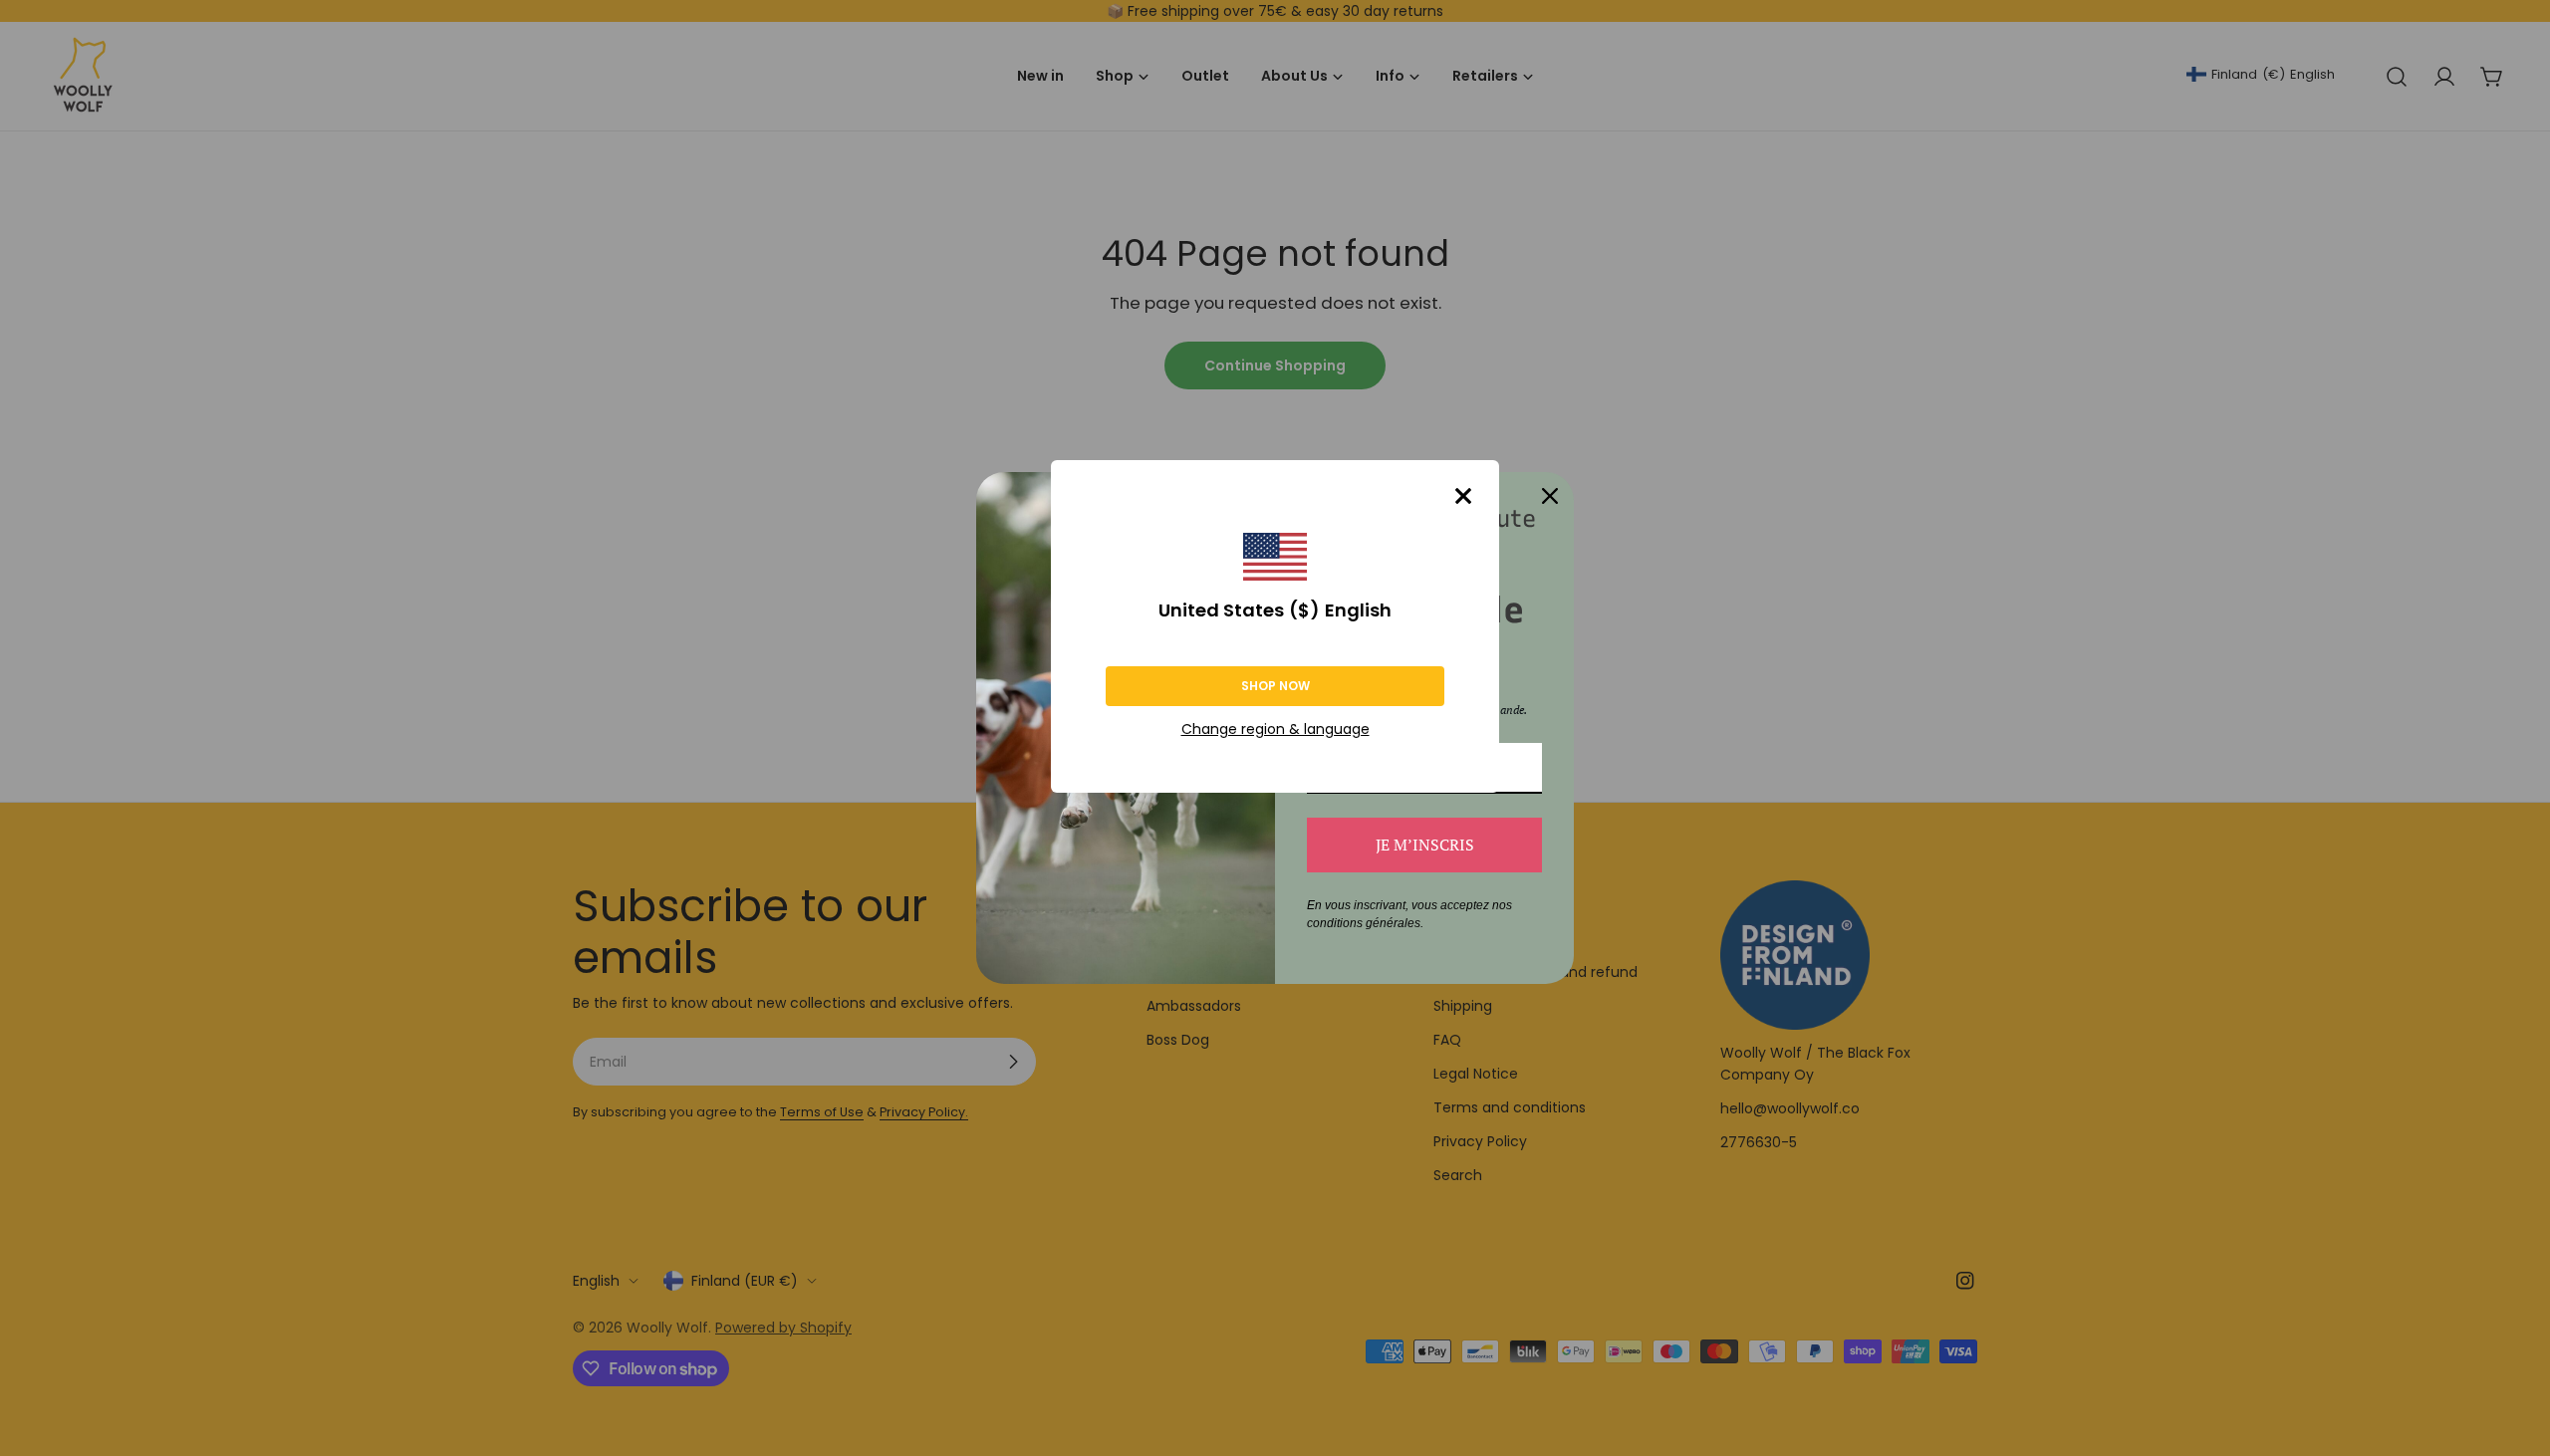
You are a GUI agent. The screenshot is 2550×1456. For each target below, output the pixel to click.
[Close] (1463, 496)
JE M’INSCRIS (1425, 845)
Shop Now (1275, 686)
